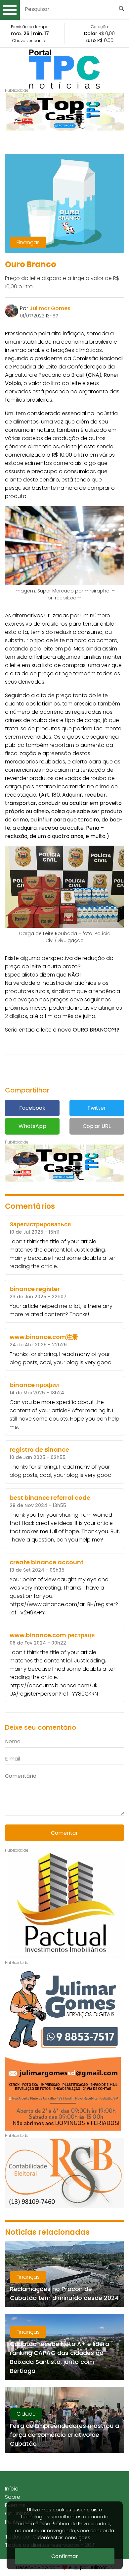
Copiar (97, 1126)
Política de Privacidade (79, 2524)
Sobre (13, 2497)
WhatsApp (32, 1126)
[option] (64, 112)
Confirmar (65, 2556)
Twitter (97, 1108)
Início (12, 2489)
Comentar (64, 1833)
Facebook (32, 1108)
